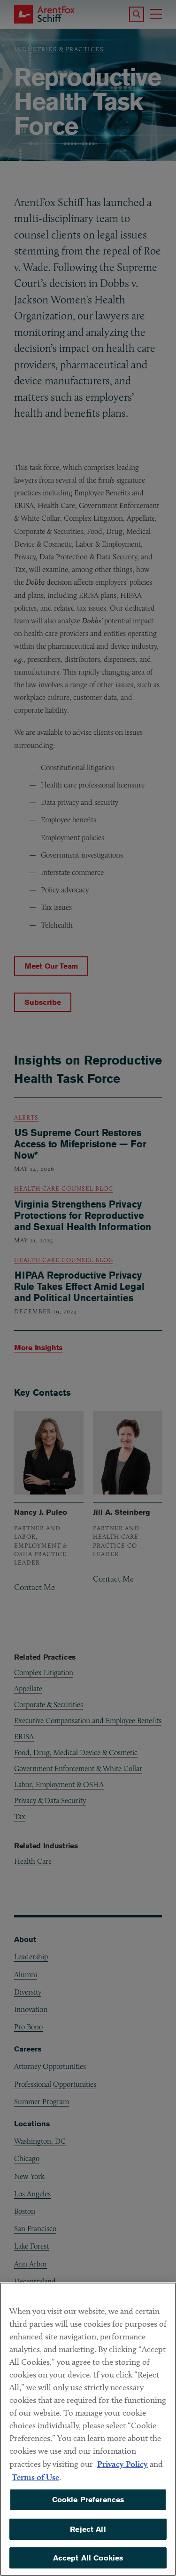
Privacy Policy (122, 2464)
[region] (88, 2429)
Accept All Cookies (88, 2558)
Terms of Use (35, 2477)
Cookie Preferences (88, 2500)
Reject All (88, 2529)
